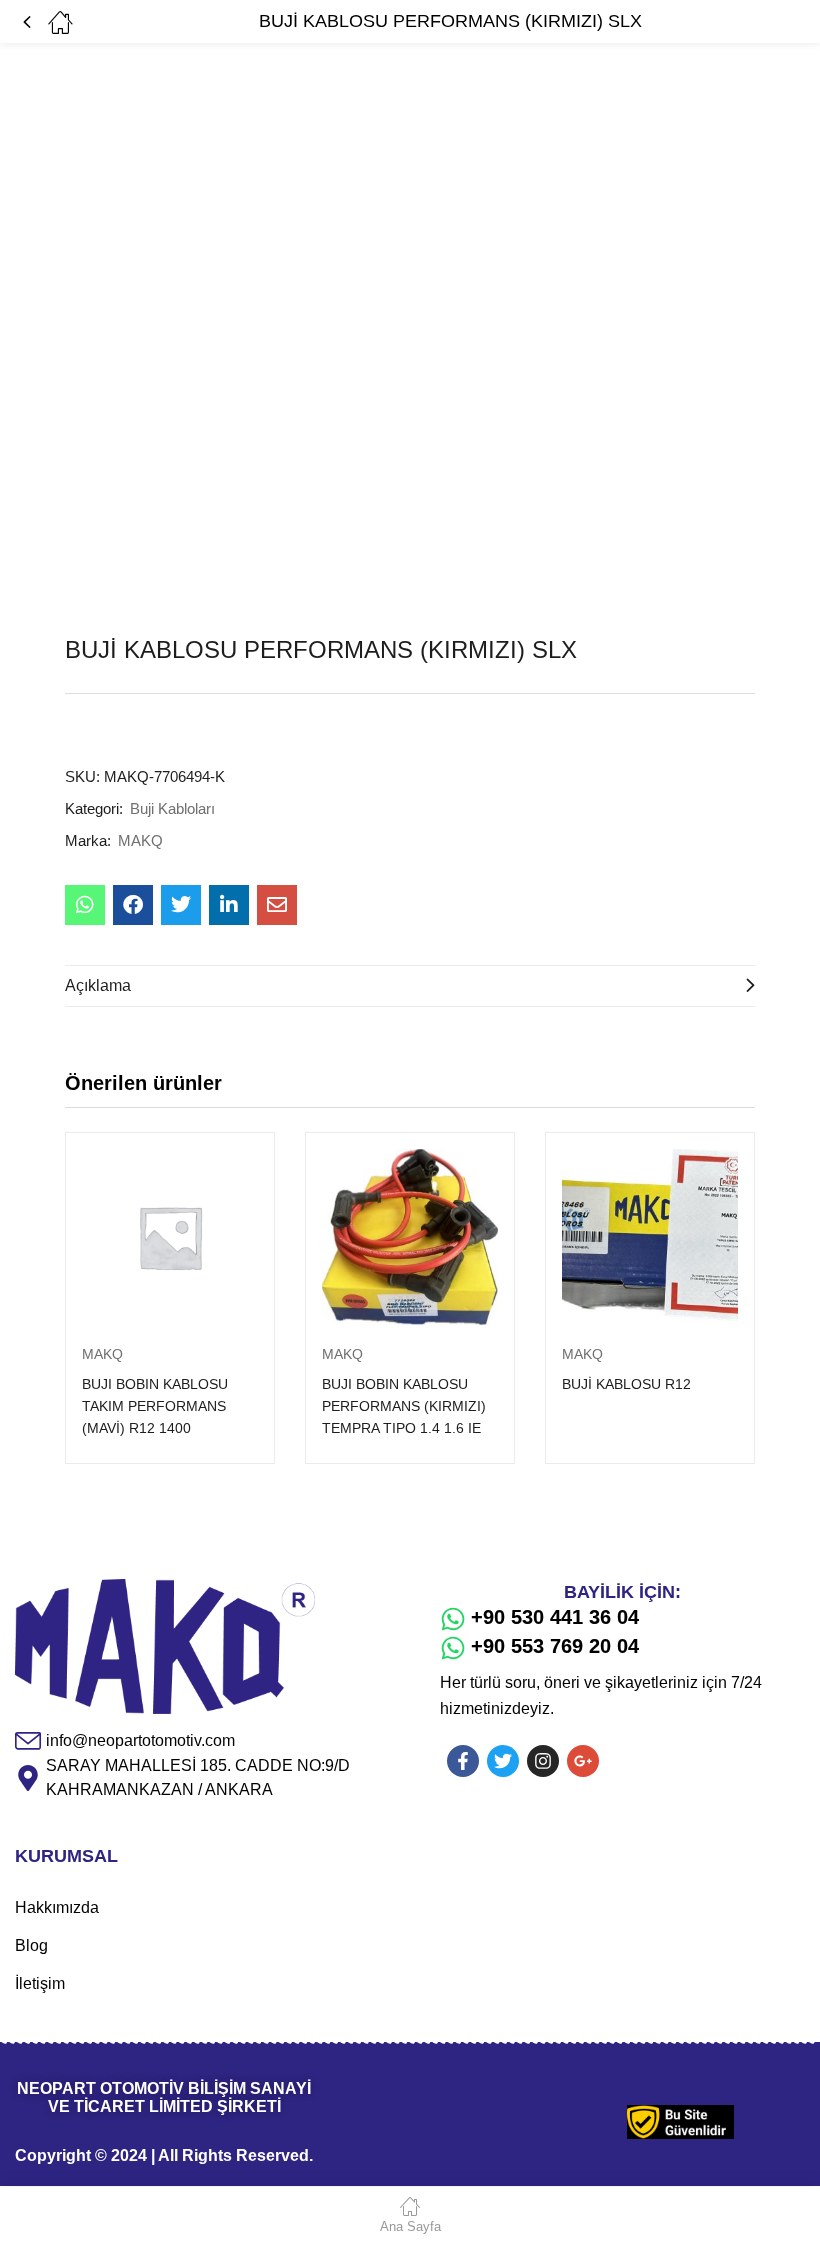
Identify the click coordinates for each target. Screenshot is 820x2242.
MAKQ (140, 840)
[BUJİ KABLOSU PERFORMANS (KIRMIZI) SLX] (85, 905)
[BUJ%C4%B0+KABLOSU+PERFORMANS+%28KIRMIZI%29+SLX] (181, 905)
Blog (31, 1945)
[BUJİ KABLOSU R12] (650, 1237)
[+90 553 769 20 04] (453, 1648)
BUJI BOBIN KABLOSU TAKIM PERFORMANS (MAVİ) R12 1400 (155, 1406)
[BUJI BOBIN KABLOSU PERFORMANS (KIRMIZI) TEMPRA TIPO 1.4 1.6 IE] (410, 1237)
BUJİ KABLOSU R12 (626, 1384)
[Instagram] (543, 1761)
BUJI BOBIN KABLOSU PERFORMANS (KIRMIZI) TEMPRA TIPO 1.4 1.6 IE (404, 1406)
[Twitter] (503, 1761)
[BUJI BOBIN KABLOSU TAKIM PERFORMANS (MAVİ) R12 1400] (170, 1237)
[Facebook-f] (463, 1761)
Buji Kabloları (172, 808)
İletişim (40, 1983)
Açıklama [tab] (98, 985)
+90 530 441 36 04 (555, 1617)
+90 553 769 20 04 (555, 1646)
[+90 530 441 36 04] (453, 1619)
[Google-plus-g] (583, 1761)
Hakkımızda (57, 1907)
